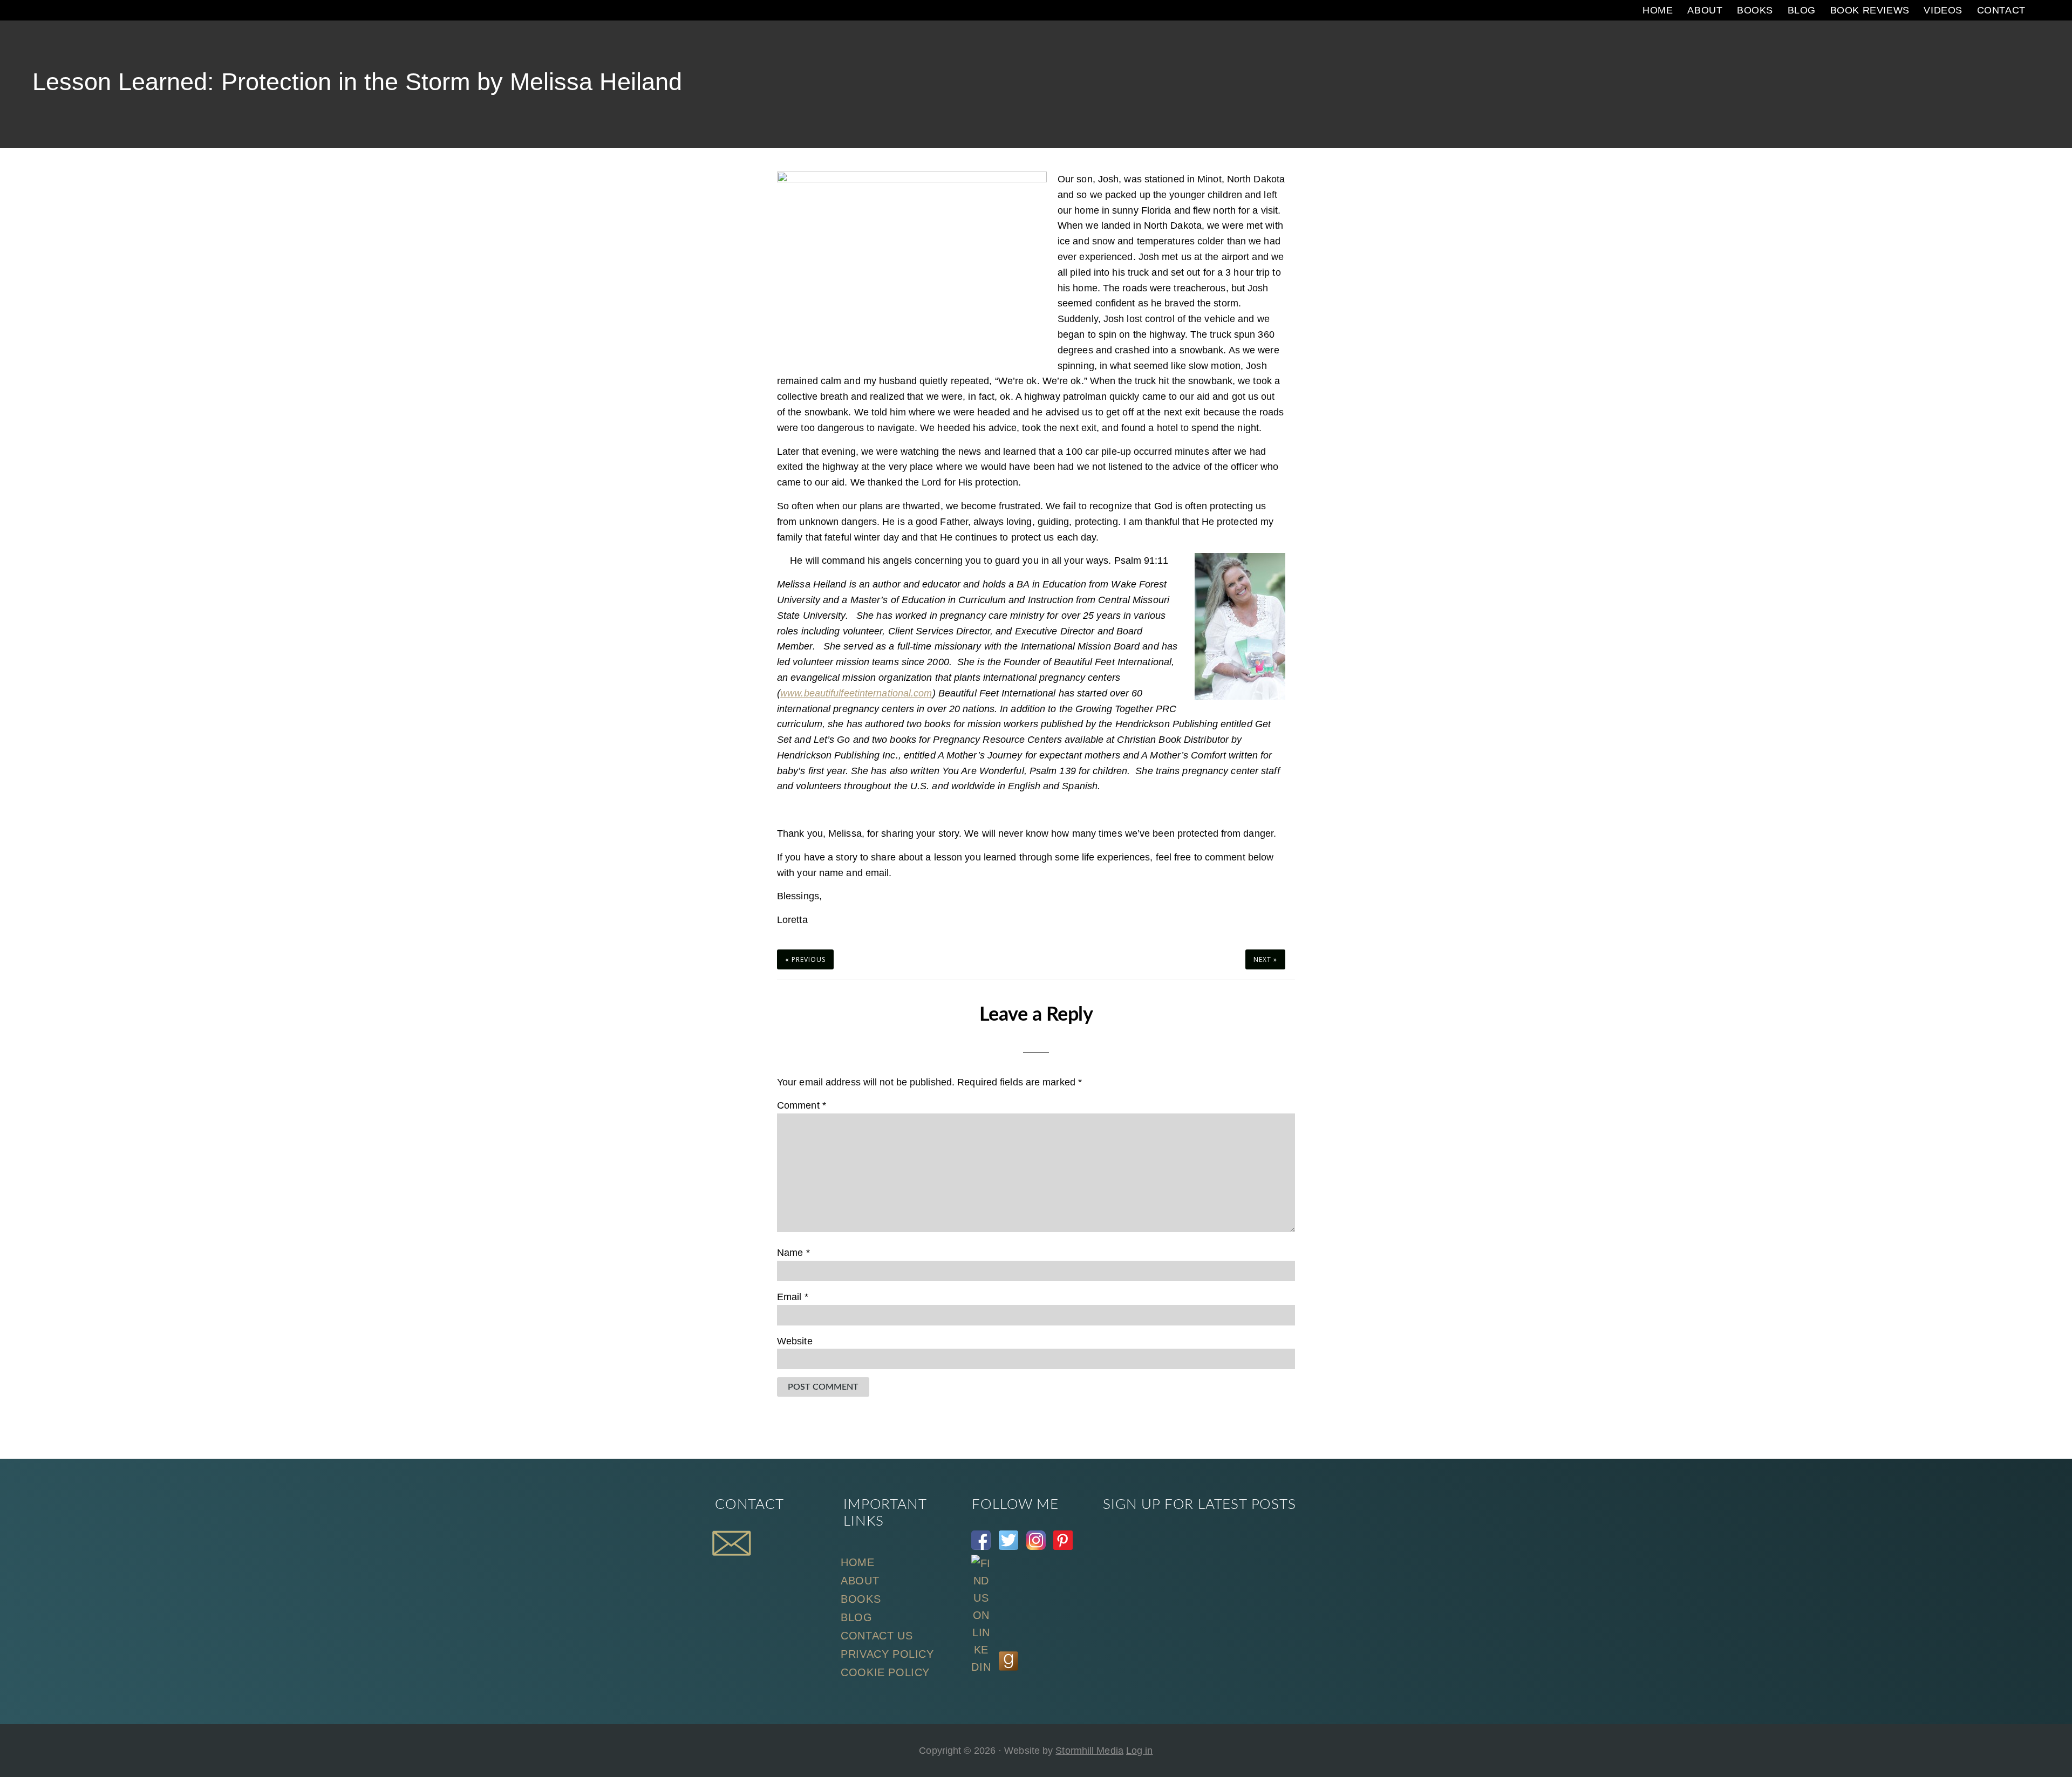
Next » (1265, 959)
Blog (856, 1617)
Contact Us (877, 1636)
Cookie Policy (885, 1672)
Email (793, 1297)
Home (857, 1562)
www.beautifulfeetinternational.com (856, 693)
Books (861, 1599)
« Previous (805, 959)
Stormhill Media (1089, 1751)
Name (793, 1253)
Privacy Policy (887, 1654)
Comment (802, 1105)
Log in (1140, 1751)
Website (795, 1341)
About (860, 1581)
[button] (2042, 10)
